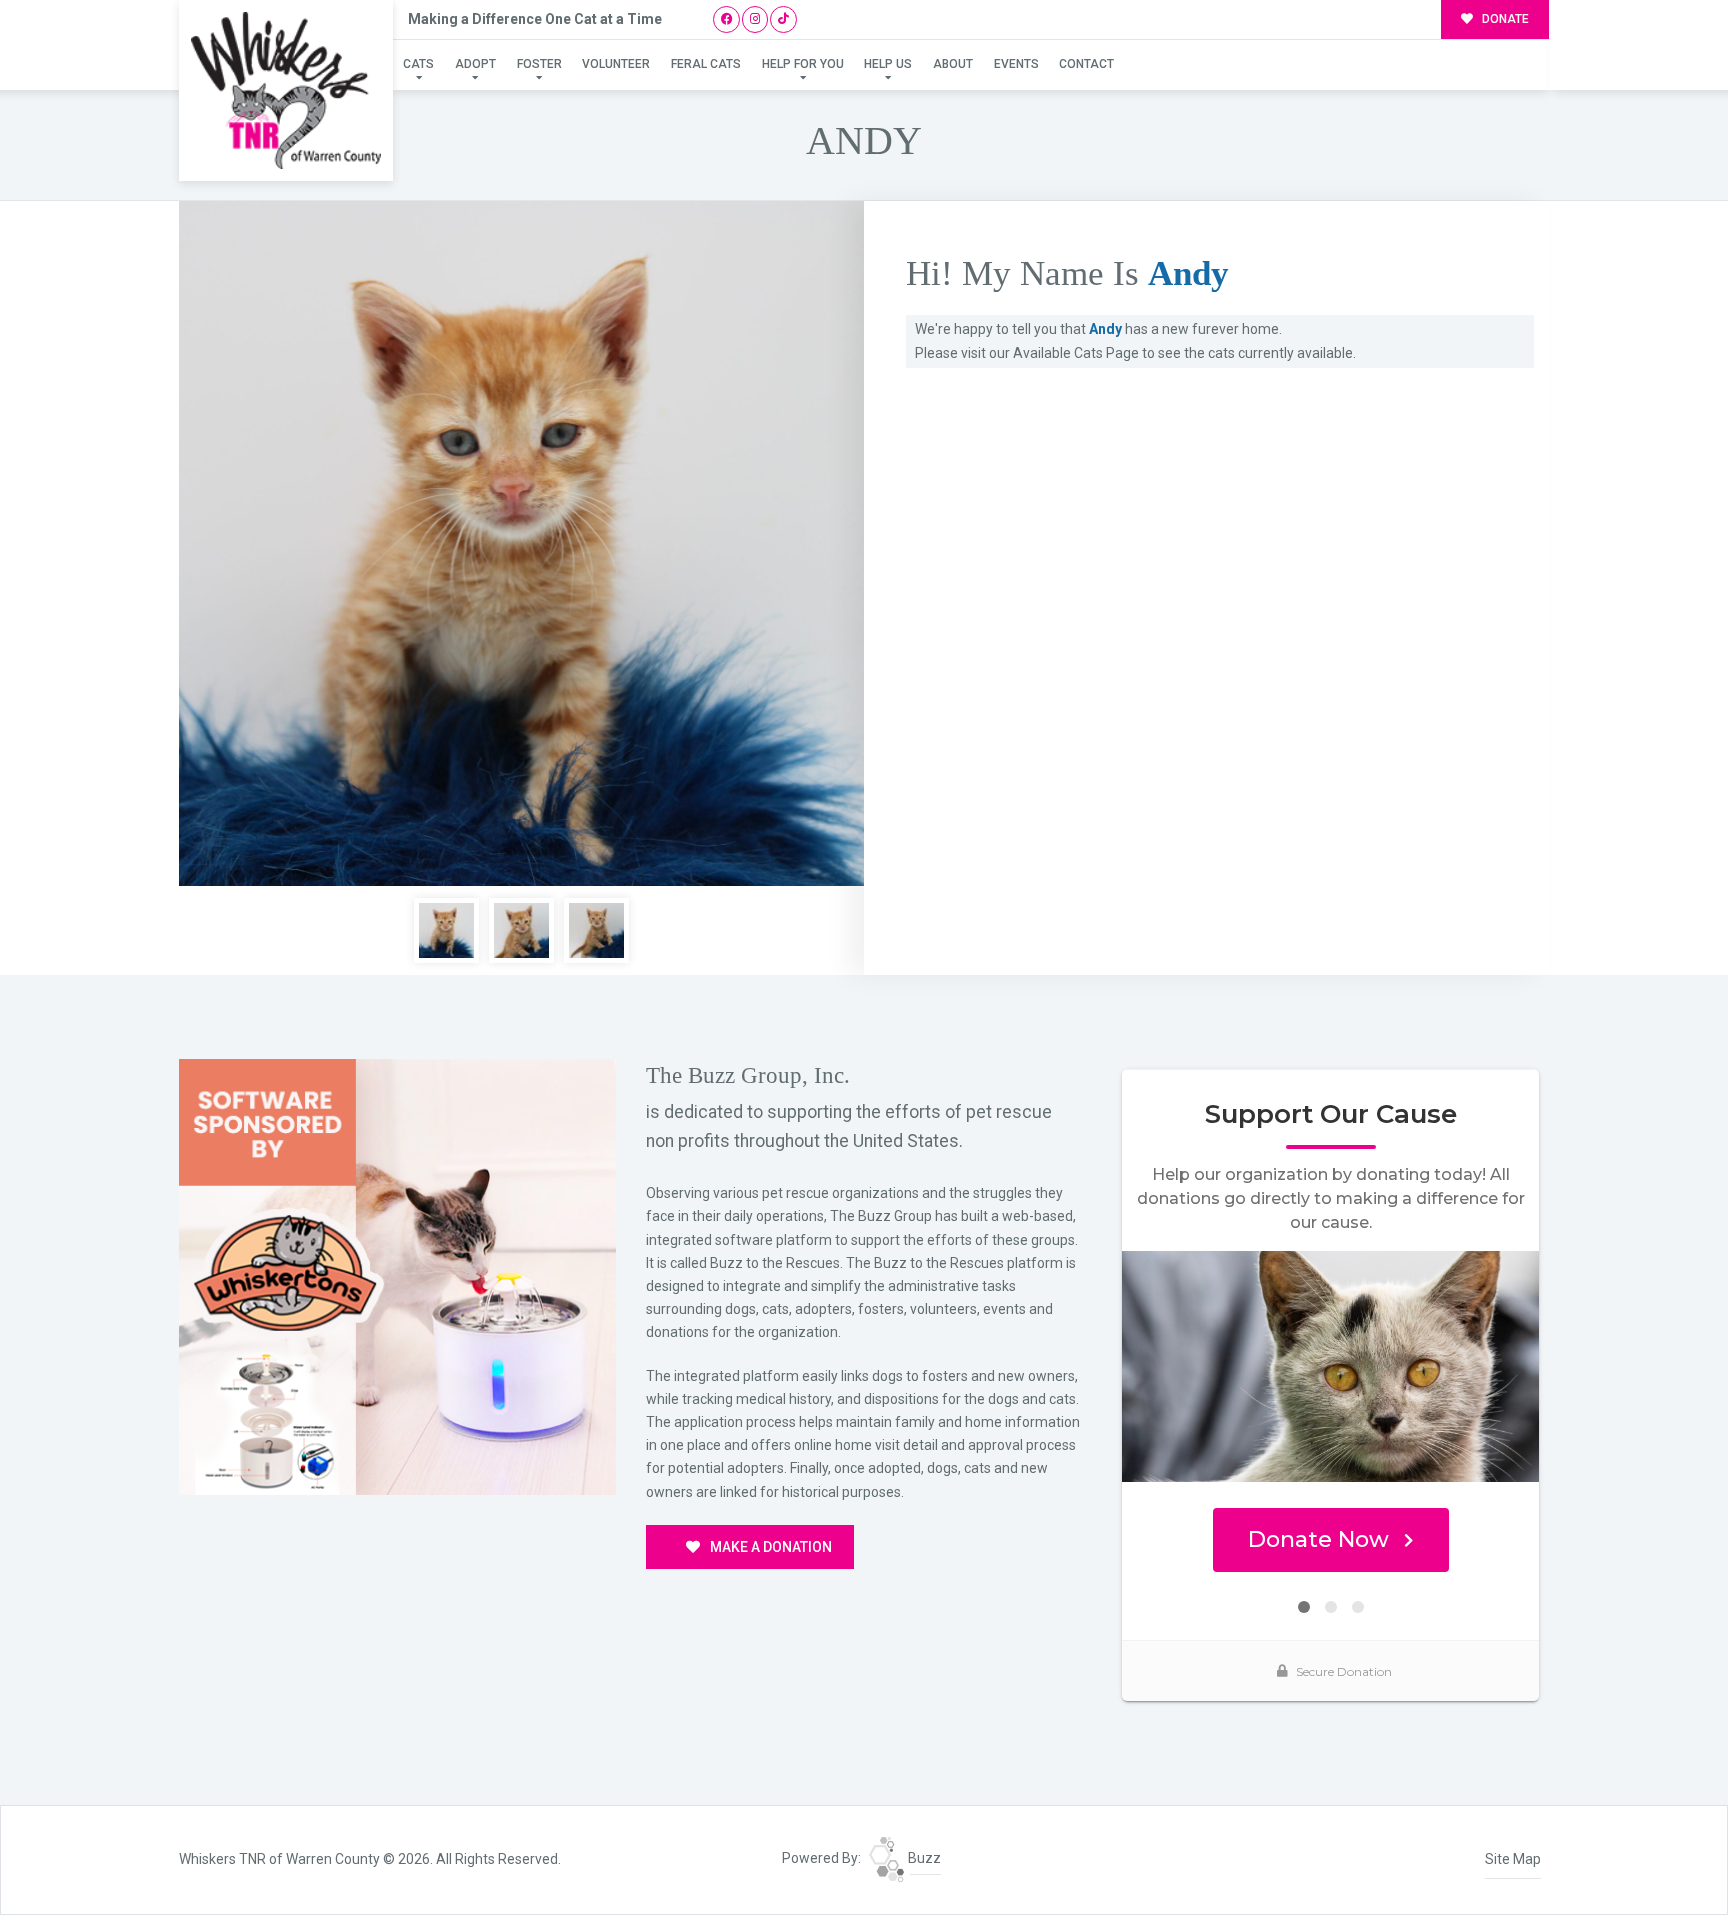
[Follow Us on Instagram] (755, 19)
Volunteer (616, 64)
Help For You (803, 64)
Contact (1086, 64)
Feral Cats (706, 64)
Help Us (888, 64)
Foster (539, 64)
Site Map (1513, 1859)
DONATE (1504, 19)
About (953, 64)
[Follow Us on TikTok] (783, 19)
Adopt (475, 64)
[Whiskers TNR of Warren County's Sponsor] (397, 1276)
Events (1016, 64)
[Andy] (521, 543)
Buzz (923, 1858)
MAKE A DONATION (769, 1547)
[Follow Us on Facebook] (726, 19)
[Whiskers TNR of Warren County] (286, 90)
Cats (418, 64)
